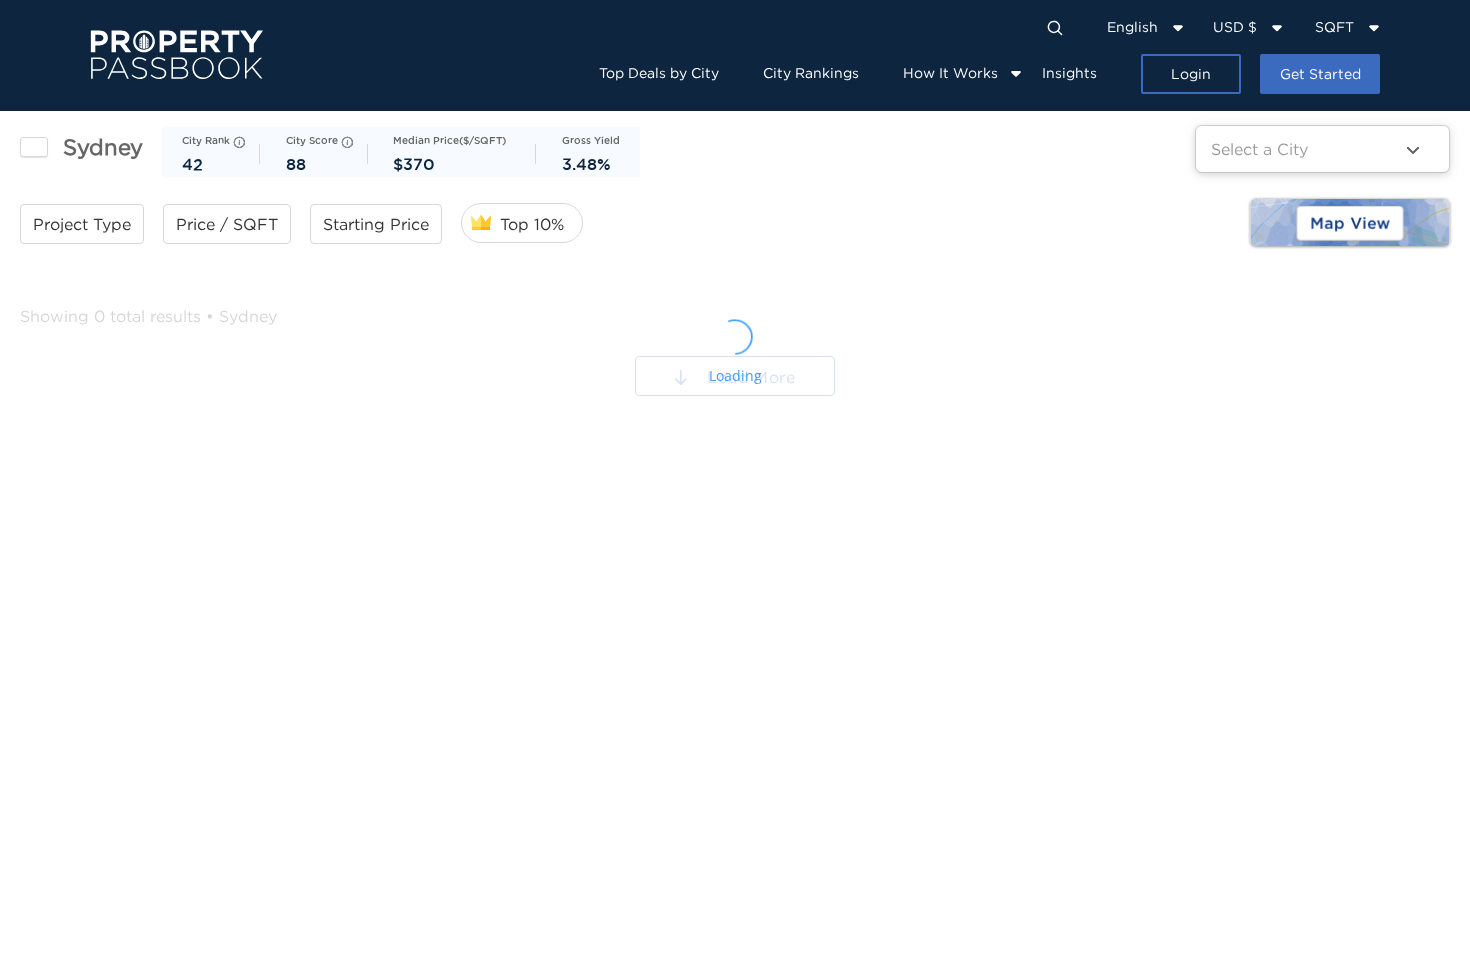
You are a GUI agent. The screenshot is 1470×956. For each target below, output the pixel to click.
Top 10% (532, 224)
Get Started (1320, 73)
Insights (1069, 72)
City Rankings (811, 72)
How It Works (950, 72)
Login (1191, 73)
